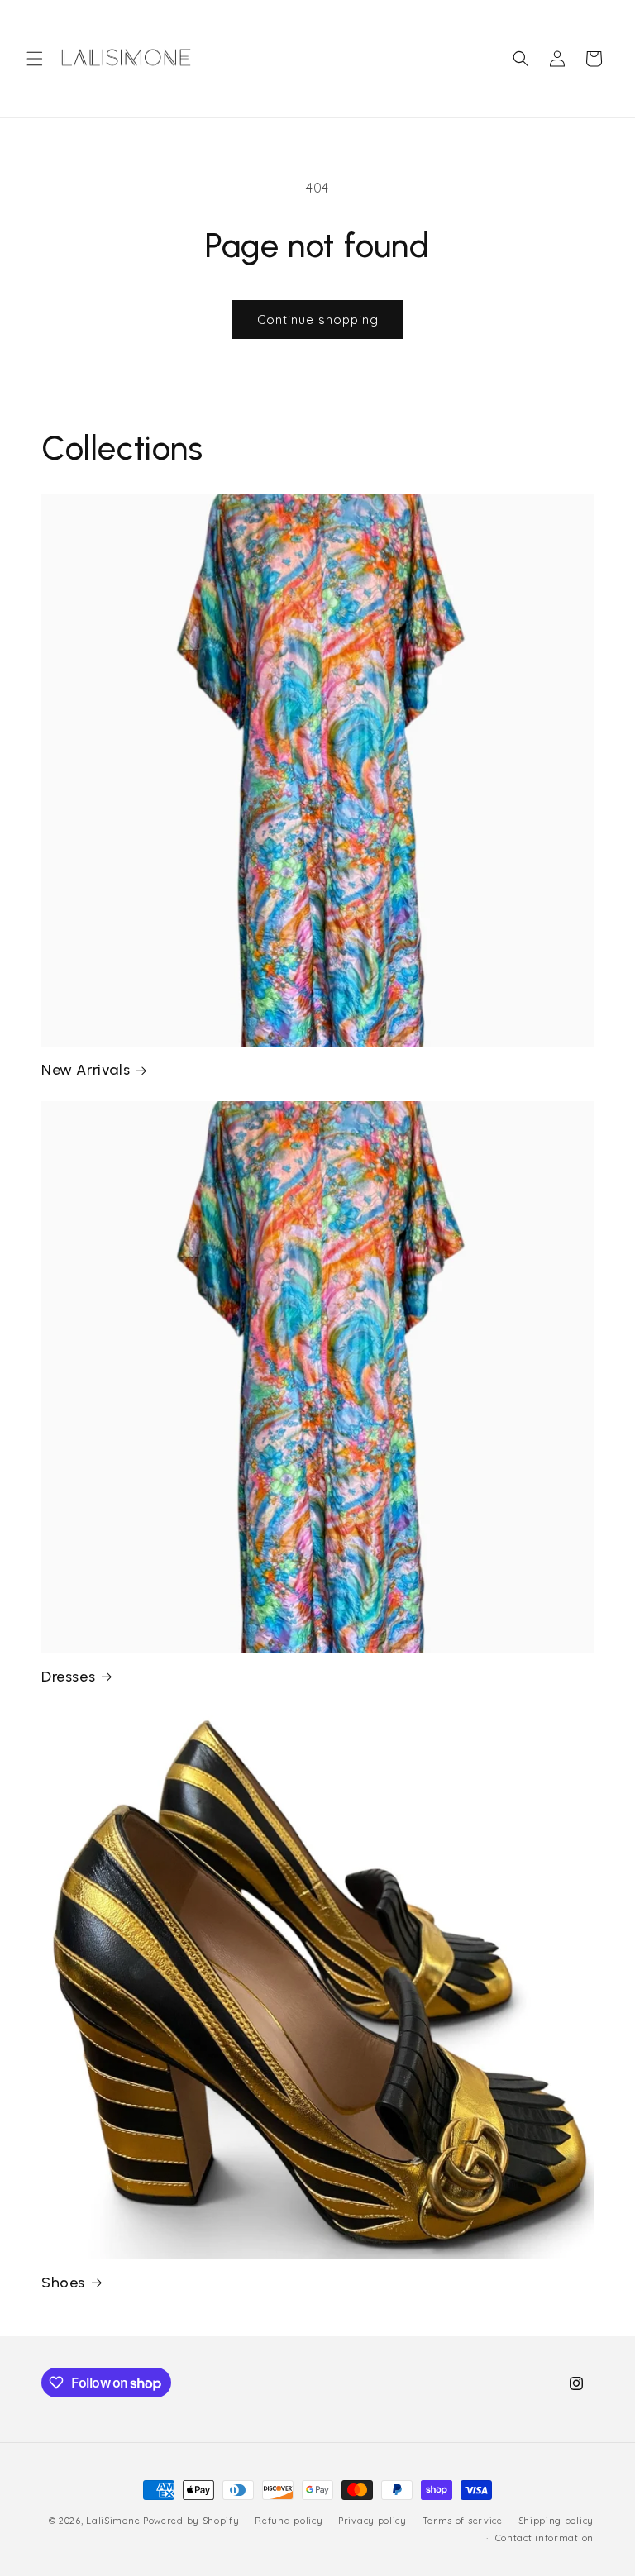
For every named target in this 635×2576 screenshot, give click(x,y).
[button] (35, 59)
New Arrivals (86, 1070)
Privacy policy (372, 2521)
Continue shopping (318, 320)
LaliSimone (113, 2521)
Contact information (544, 2538)
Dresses (68, 1677)
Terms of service (463, 2521)
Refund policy (289, 2521)
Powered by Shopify (191, 2521)
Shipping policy (556, 2521)
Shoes (63, 2283)
